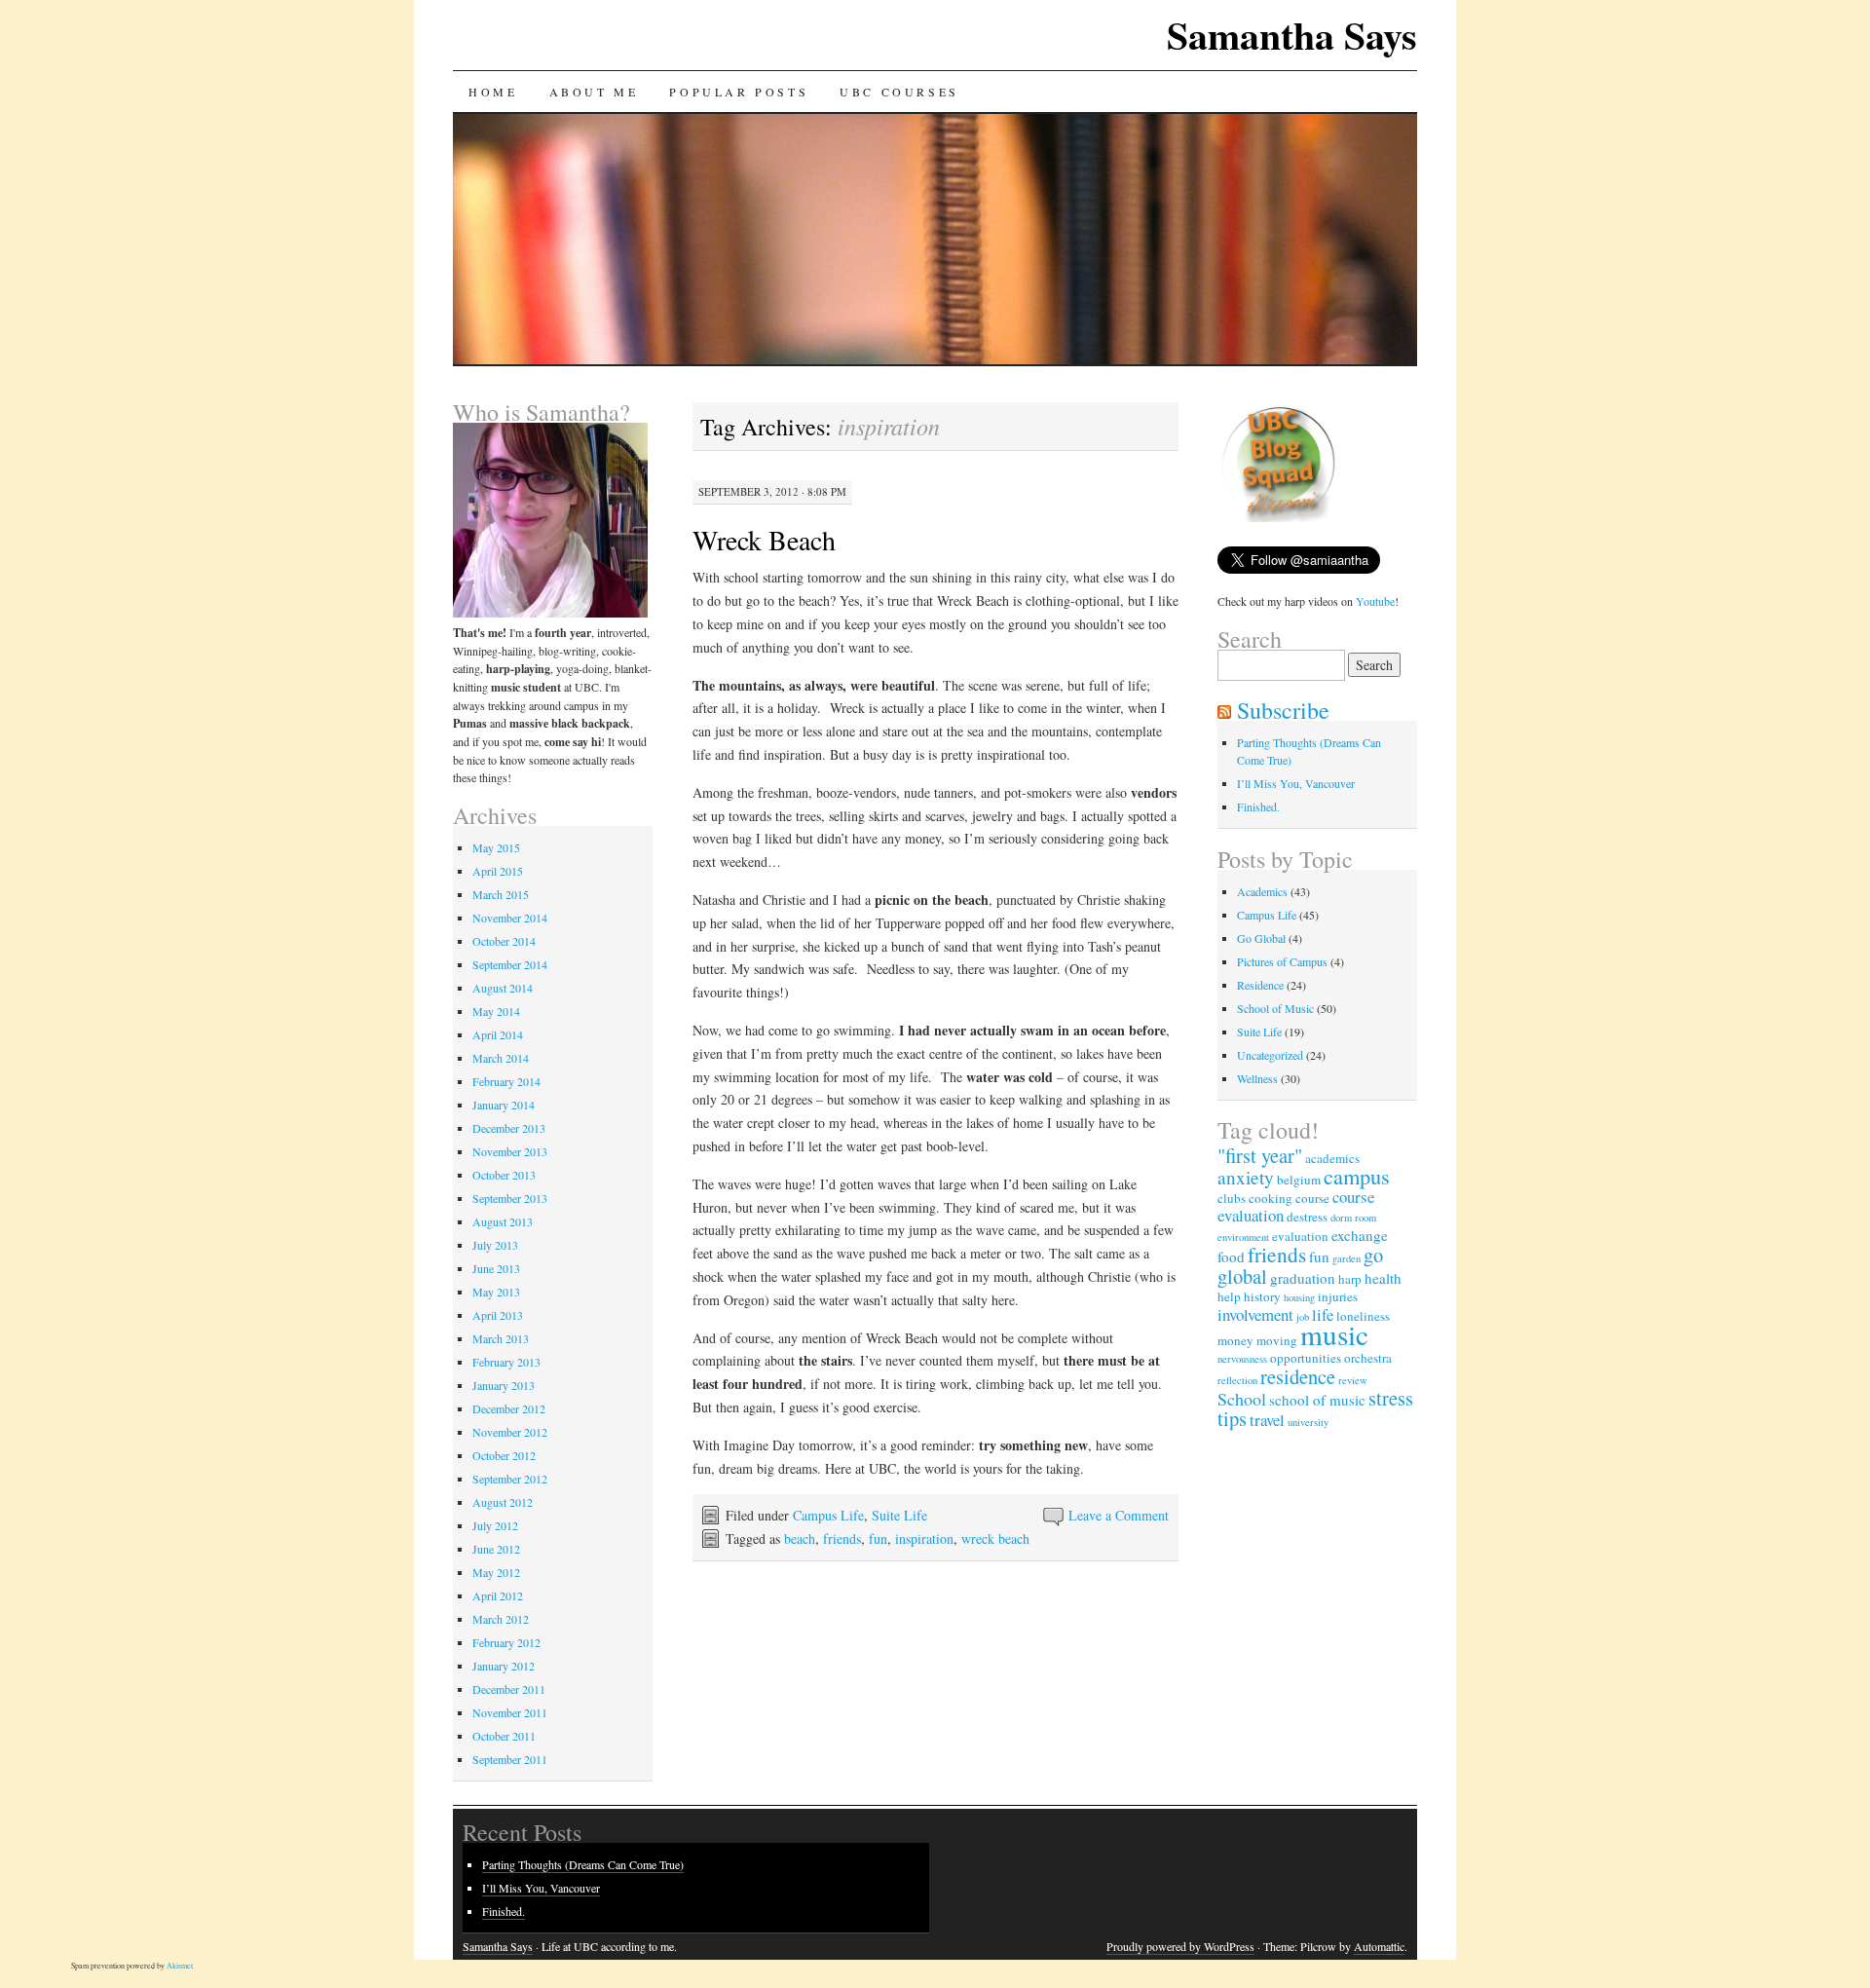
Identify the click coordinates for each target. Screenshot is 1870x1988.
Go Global (1261, 938)
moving (1277, 1340)
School (1242, 1399)
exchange (1360, 1235)
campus (1357, 1176)
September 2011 (510, 1759)
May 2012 (496, 1572)
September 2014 (510, 964)
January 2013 (504, 1385)
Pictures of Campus (1282, 961)
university (1308, 1422)
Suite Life (899, 1515)
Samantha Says (1292, 35)
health (1383, 1278)
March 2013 (501, 1338)
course (1312, 1198)
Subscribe (1283, 710)
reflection (1237, 1380)
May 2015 (496, 847)
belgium (1299, 1180)
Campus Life (828, 1515)
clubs (1232, 1198)
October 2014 (504, 941)
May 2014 (496, 1011)
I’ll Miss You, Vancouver (1296, 783)
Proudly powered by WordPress (1180, 1946)
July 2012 (495, 1525)
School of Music (1275, 1008)
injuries (1338, 1296)
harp (1350, 1279)
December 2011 (509, 1689)
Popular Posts (739, 92)
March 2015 (501, 894)
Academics (1262, 891)
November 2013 (510, 1151)
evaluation (1300, 1236)
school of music (1317, 1400)
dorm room (1353, 1218)
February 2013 (506, 1362)
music (1334, 1334)
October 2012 (504, 1455)
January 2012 (504, 1666)
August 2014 (503, 988)
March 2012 (501, 1619)
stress (1391, 1398)
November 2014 (510, 918)
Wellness (1257, 1078)
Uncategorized (1270, 1055)
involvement (1255, 1314)
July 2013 (495, 1245)
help (1229, 1296)
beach (800, 1538)
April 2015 (498, 871)
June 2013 (496, 1268)
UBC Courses (899, 92)
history (1262, 1296)
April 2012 (498, 1595)
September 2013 (510, 1198)
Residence (1260, 985)
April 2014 (498, 1034)
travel (1267, 1420)
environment (1243, 1237)
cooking (1271, 1198)
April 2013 (498, 1315)
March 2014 (501, 1058)
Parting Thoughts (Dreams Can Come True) (583, 1864)
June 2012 (496, 1549)
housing (1299, 1297)
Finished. (1258, 806)
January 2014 (504, 1105)
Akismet (180, 1966)
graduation (1303, 1278)
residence (1298, 1376)
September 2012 (510, 1479)
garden (1346, 1258)
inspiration (924, 1538)
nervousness (1242, 1359)
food (1231, 1257)
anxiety (1246, 1177)
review (1353, 1380)
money (1235, 1340)
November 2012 (510, 1432)
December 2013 (509, 1128)
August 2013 (503, 1221)
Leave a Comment (1119, 1515)
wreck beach (995, 1538)
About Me (594, 92)
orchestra (1368, 1358)
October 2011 (504, 1736)
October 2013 (504, 1175)
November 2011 (510, 1712)
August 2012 (503, 1502)
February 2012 (506, 1642)
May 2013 (496, 1292)
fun (878, 1538)
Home (493, 92)
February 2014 (506, 1081)
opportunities (1306, 1358)
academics (1332, 1158)
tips (1232, 1418)
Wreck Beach (764, 540)
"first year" (1260, 1155)
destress (1307, 1217)
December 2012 (509, 1408)
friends (842, 1538)
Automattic (1379, 1946)
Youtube (1375, 601)
